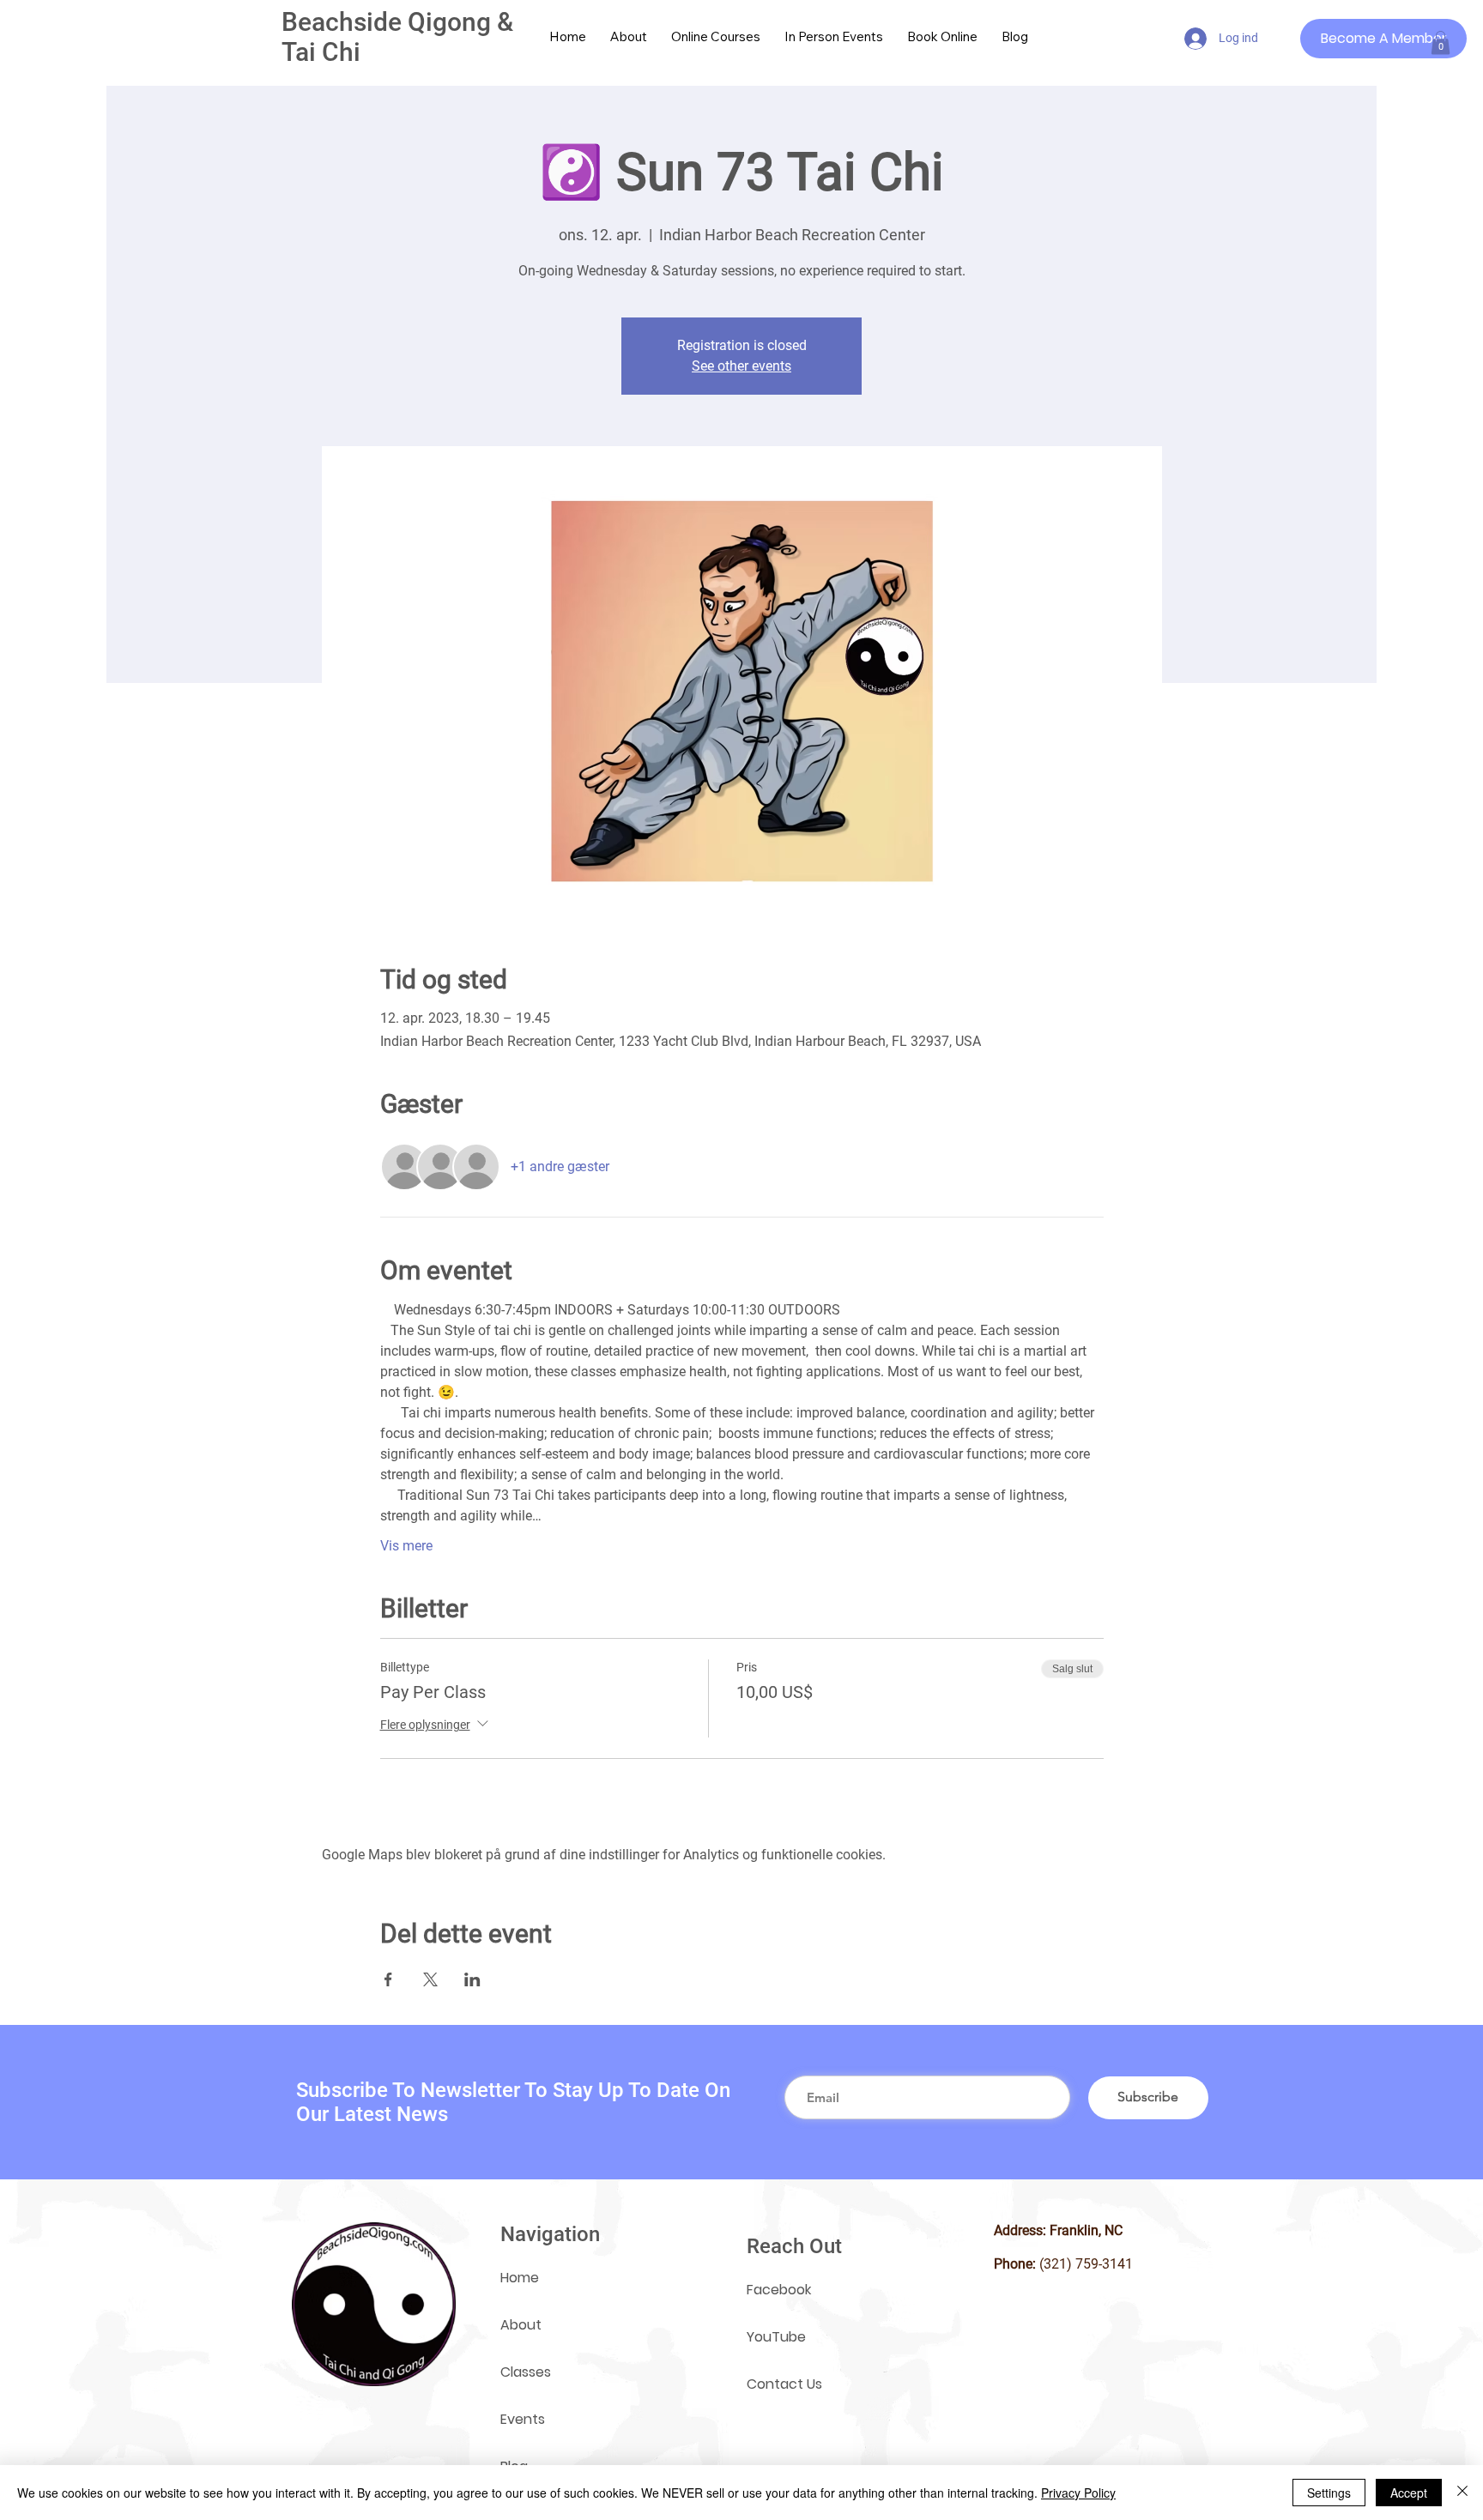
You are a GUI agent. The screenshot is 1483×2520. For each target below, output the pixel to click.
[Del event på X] (430, 1979)
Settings (1329, 2493)
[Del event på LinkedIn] (472, 1979)
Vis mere (406, 1546)
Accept (1409, 2493)
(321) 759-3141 (1086, 2264)
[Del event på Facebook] (388, 1979)
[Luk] (1462, 2493)
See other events (741, 366)
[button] (1441, 42)
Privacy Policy (1078, 2493)
